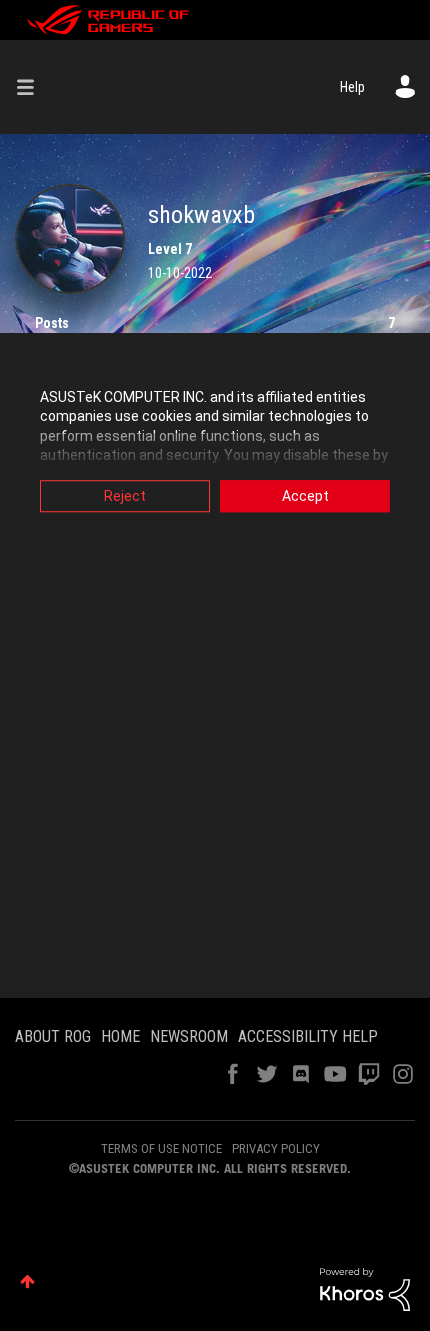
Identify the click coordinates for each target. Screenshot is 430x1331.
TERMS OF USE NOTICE (161, 1148)
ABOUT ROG (53, 1036)
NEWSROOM (189, 1036)
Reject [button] (125, 496)
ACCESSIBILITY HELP (308, 1036)
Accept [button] (305, 496)
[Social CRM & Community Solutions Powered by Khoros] (365, 1288)
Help (352, 87)
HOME (120, 1036)
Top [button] (27, 1281)
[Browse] (33, 87)
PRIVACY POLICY (276, 1148)
